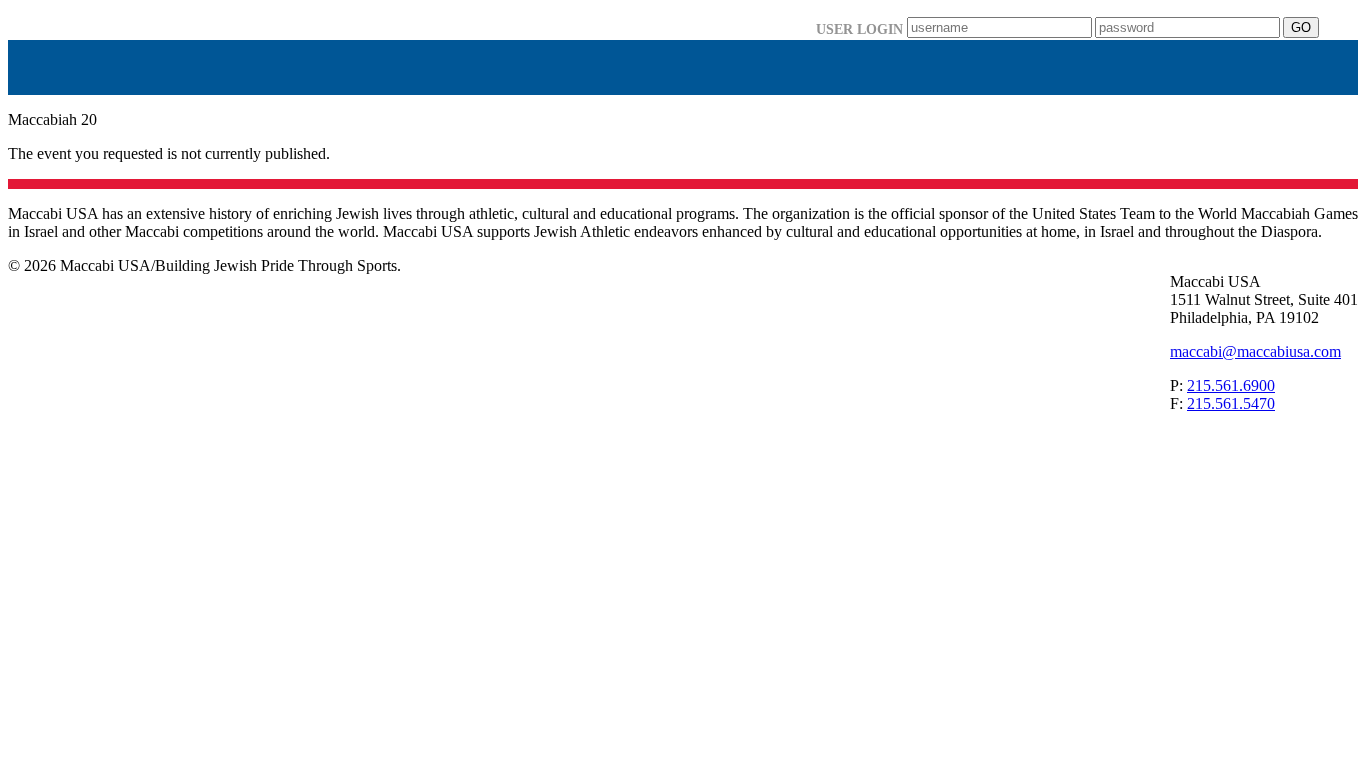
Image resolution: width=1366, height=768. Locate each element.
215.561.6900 (1231, 385)
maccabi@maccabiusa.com (1255, 351)
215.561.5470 (1231, 403)
